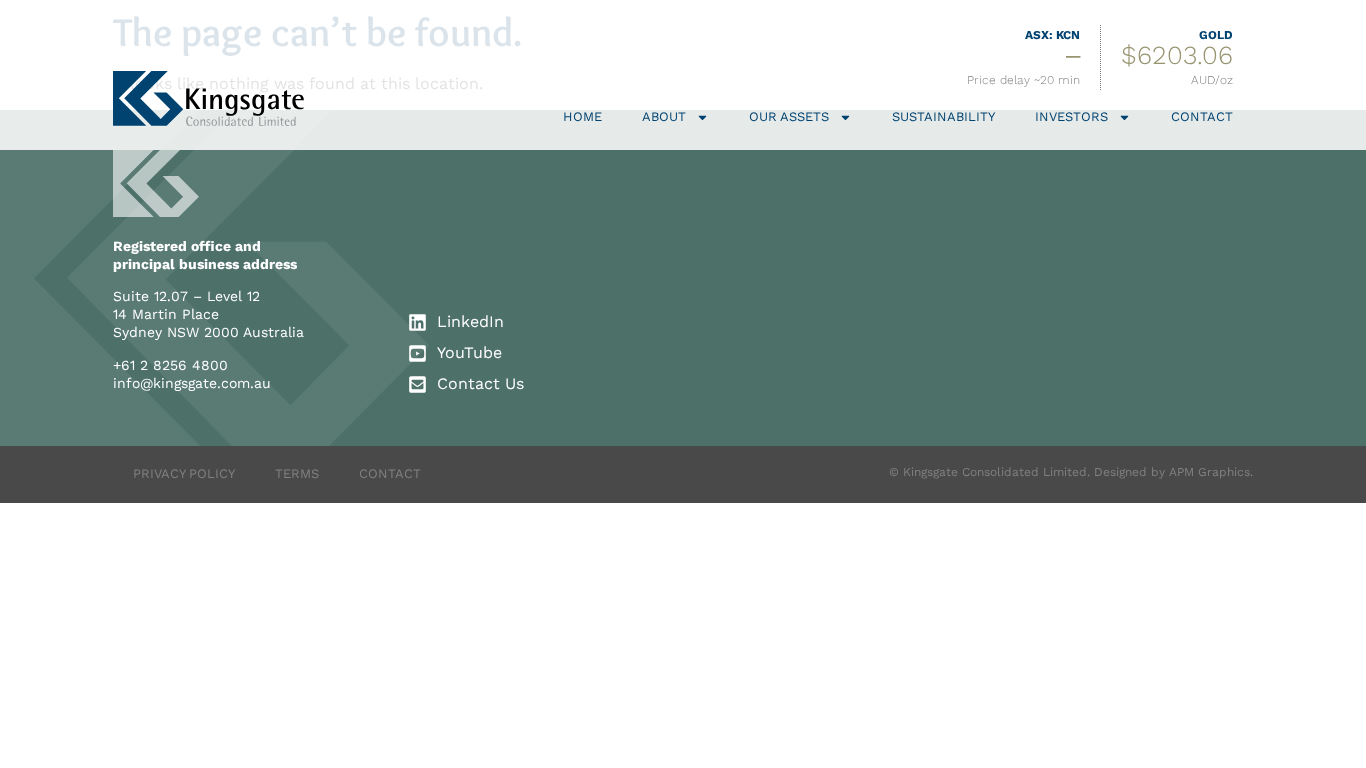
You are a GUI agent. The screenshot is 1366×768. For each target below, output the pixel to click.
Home (582, 116)
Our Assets (789, 116)
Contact (1202, 116)
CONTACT (390, 473)
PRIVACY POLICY (184, 473)
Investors (1071, 116)
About (664, 116)
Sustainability (943, 116)
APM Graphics (1209, 472)
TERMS (297, 473)
